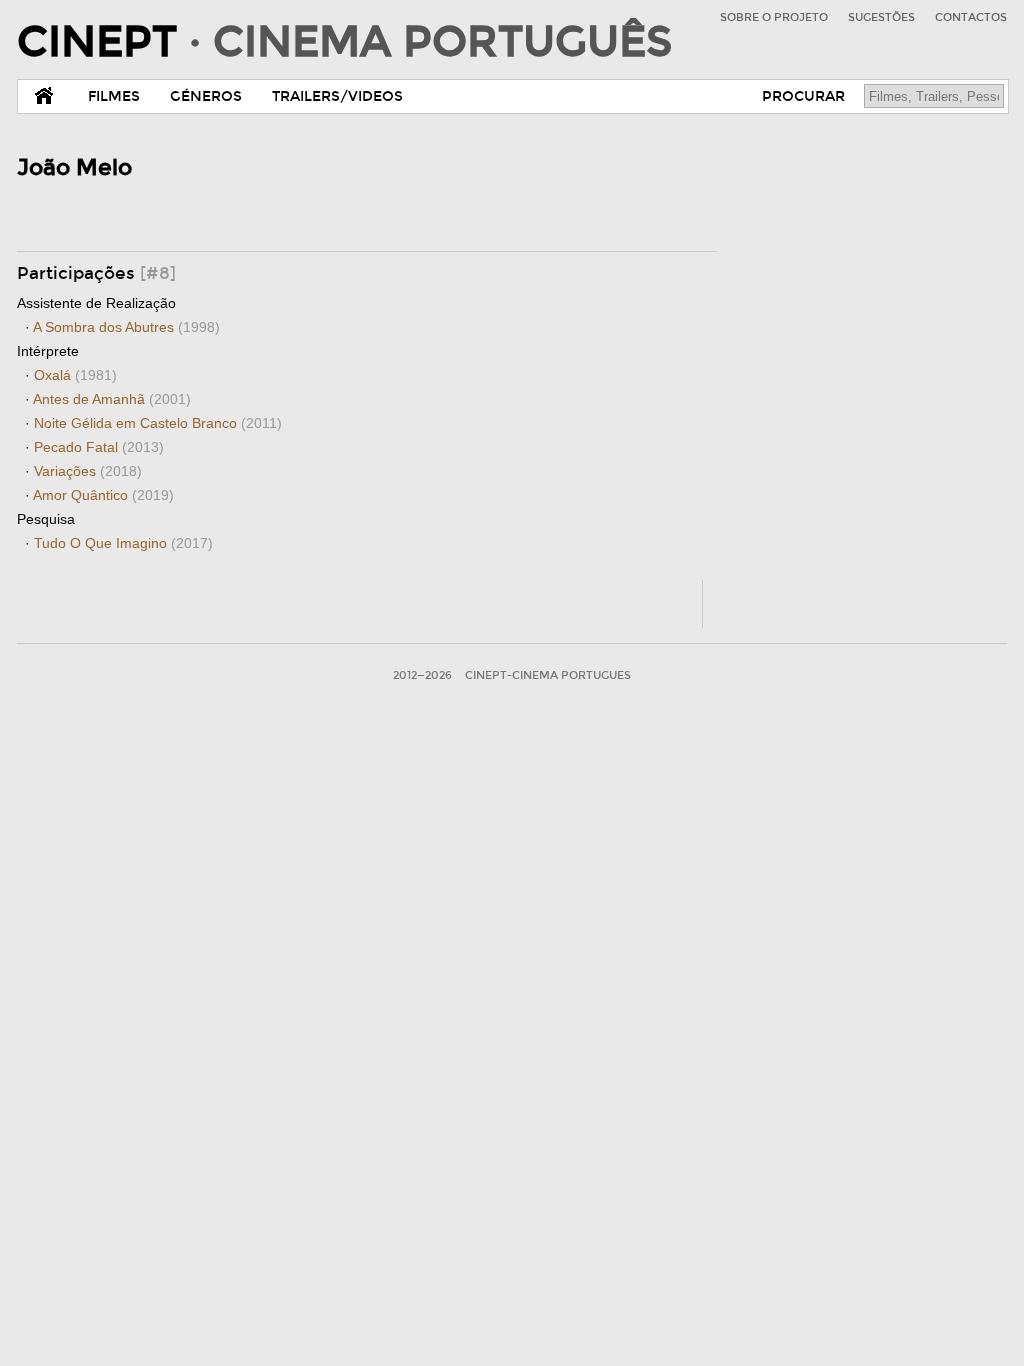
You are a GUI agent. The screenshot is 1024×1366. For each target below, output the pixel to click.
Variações (88, 471)
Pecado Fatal (99, 447)
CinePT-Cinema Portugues (548, 675)
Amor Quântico (103, 495)
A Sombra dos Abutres (126, 327)
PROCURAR (803, 96)
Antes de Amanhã (112, 399)
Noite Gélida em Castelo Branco (158, 423)
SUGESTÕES (881, 17)
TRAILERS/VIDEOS (337, 96)
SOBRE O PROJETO (774, 17)
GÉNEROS (206, 96)
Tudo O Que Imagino (123, 543)
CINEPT (344, 42)
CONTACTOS (971, 17)
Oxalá (75, 375)
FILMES (114, 96)
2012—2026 (422, 675)
